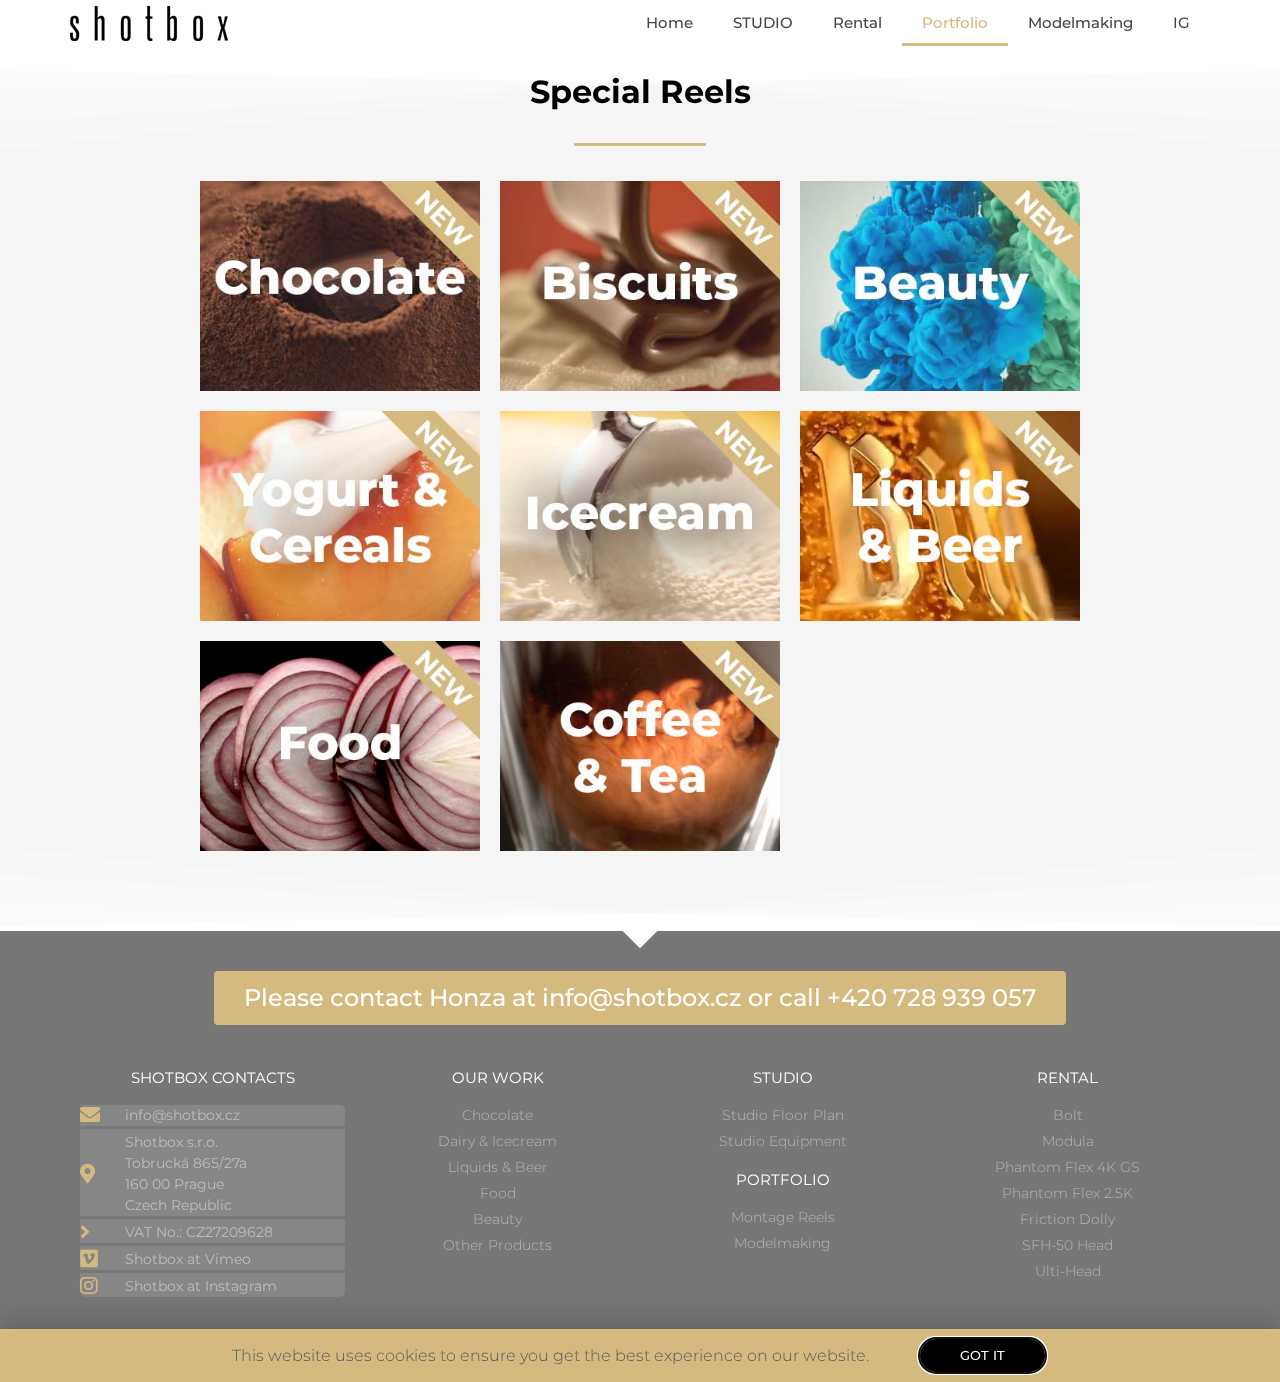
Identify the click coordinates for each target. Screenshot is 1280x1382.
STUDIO (763, 22)
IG (1181, 22)
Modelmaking (1080, 22)
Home (669, 22)
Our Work (498, 1077)
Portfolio (955, 22)
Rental (857, 22)
